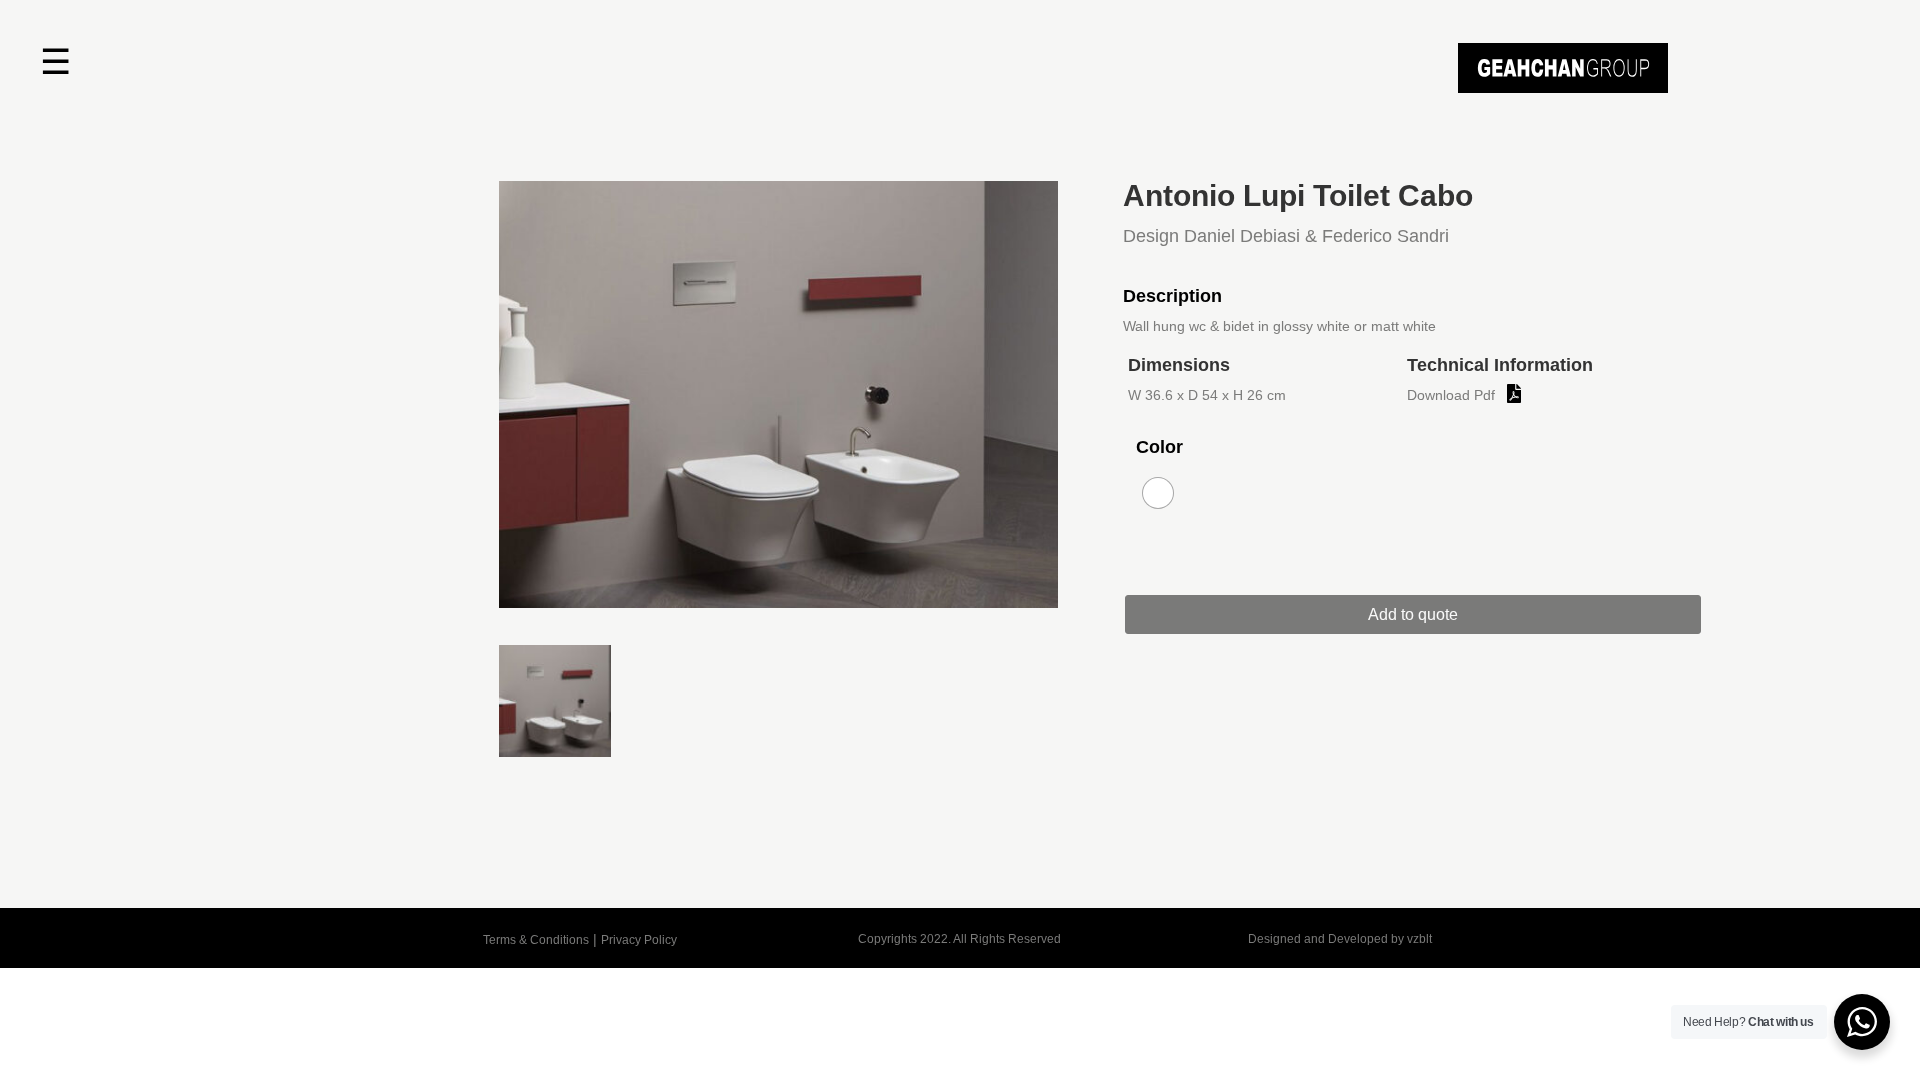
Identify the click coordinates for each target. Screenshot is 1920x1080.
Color (1159, 447)
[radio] (1158, 493)
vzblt (1419, 939)
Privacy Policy (639, 940)
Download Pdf (1451, 395)
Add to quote (1413, 614)
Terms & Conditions (536, 940)
